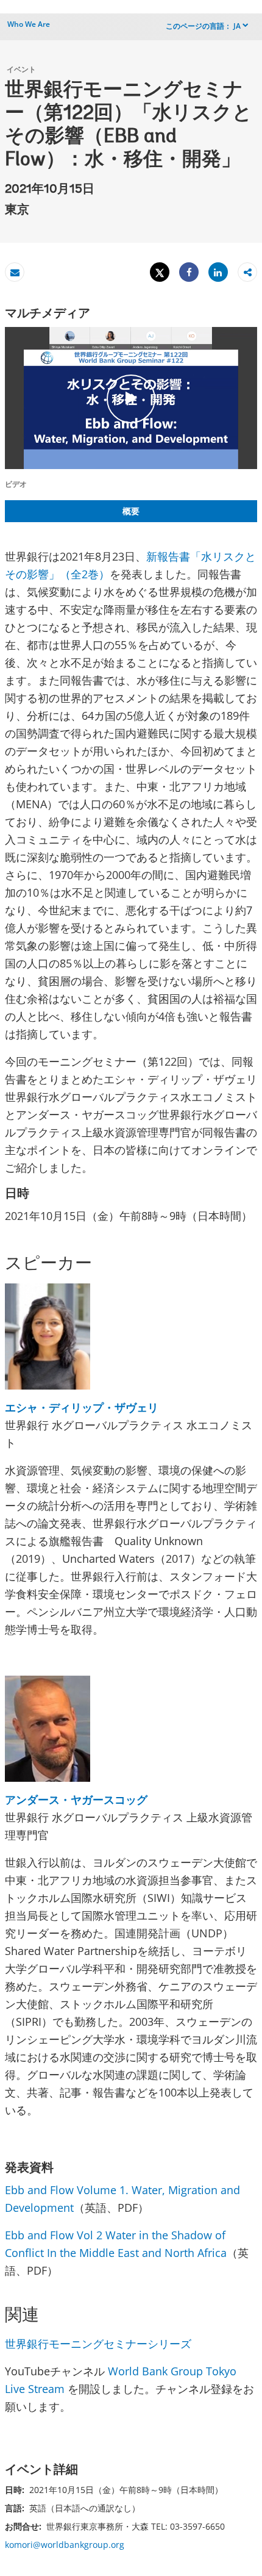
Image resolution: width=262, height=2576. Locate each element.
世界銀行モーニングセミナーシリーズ (98, 2344)
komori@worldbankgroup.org (65, 2545)
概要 (131, 511)
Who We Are (29, 24)
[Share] (189, 272)
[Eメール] (15, 272)
